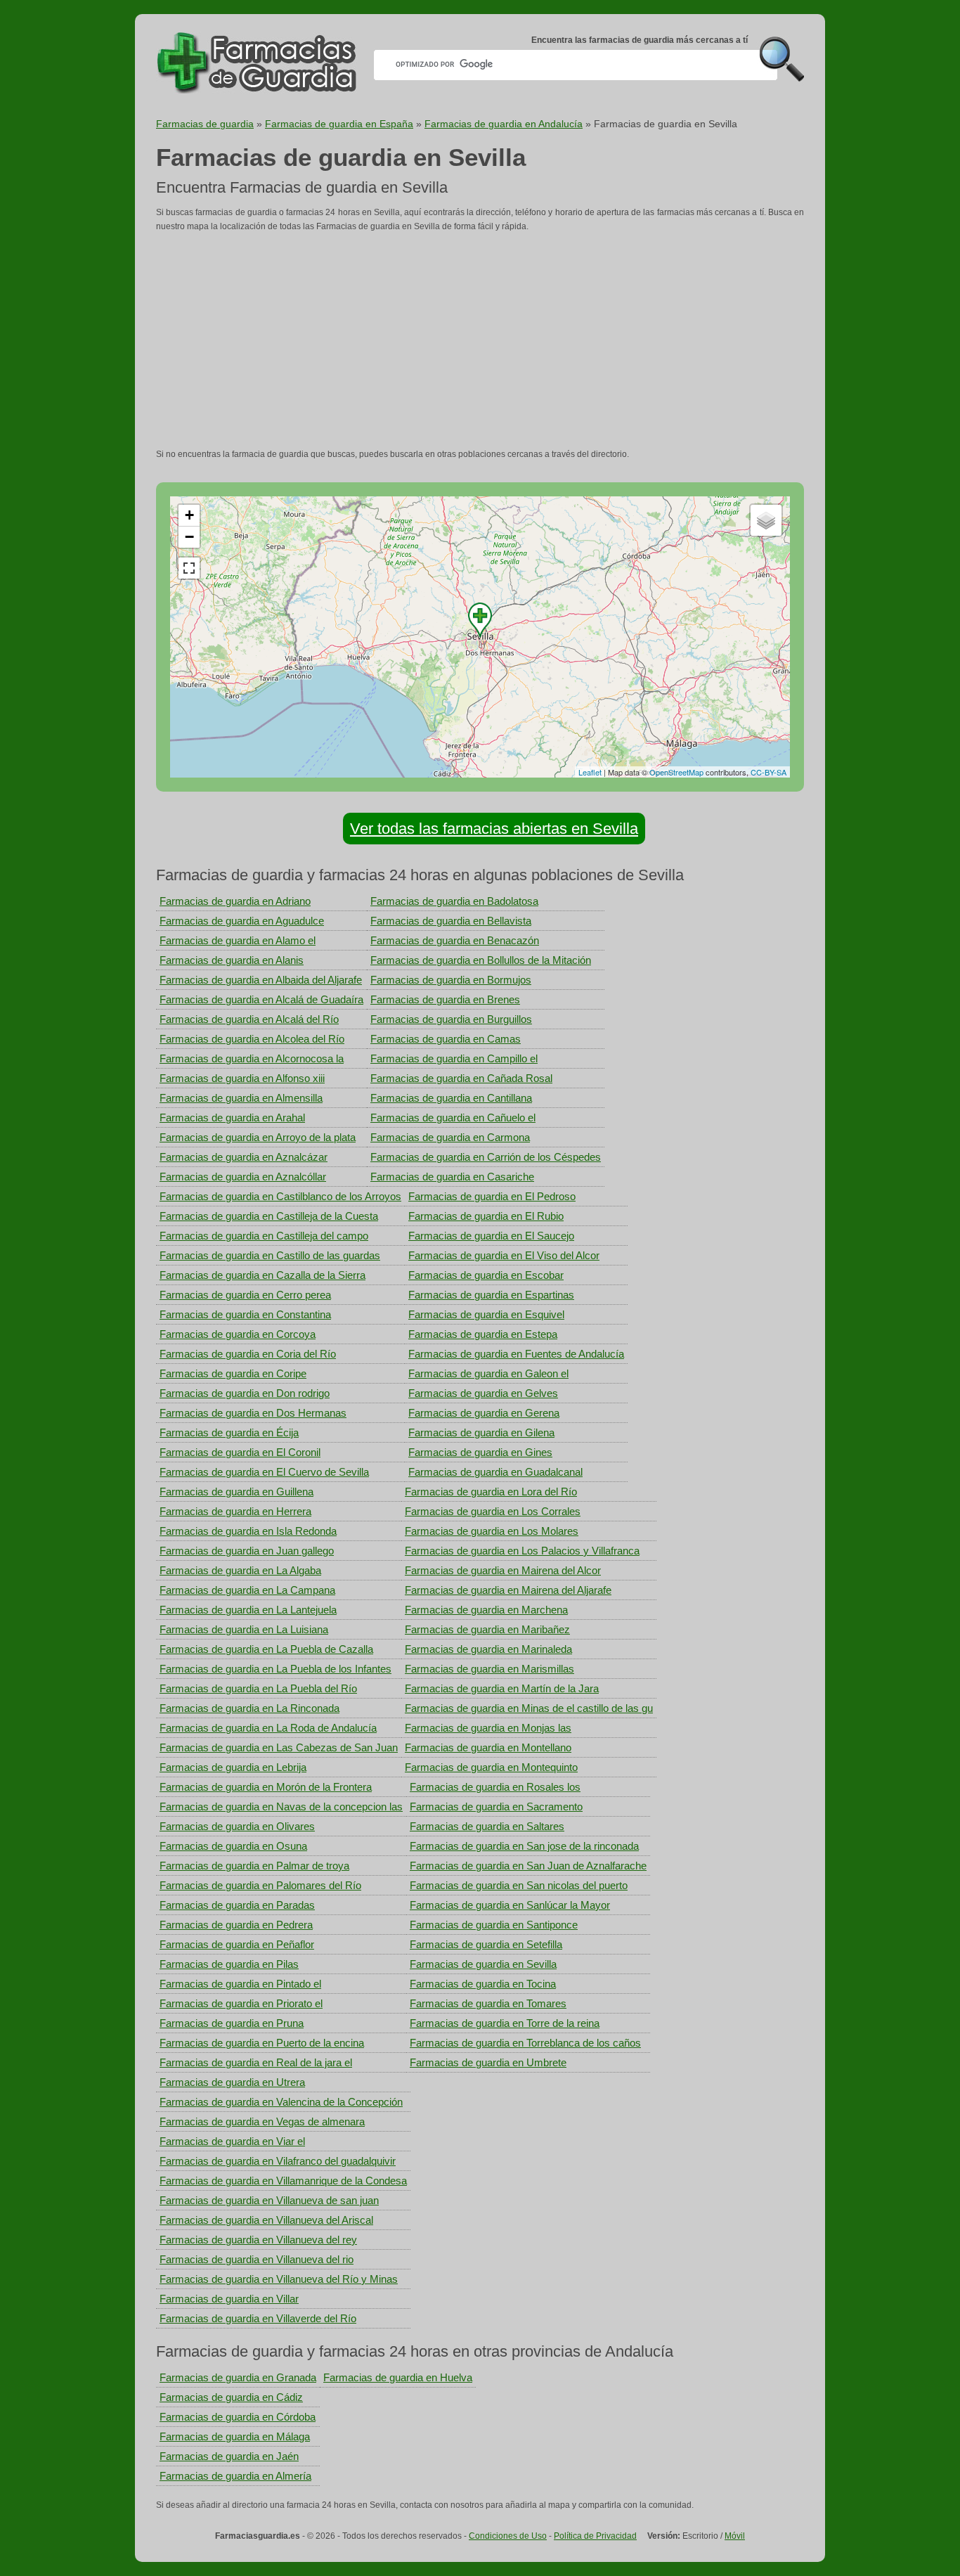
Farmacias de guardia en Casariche (452, 1177)
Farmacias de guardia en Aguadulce (242, 921)
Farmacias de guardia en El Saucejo (491, 1236)
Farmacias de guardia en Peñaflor (237, 1944)
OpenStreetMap (676, 772)
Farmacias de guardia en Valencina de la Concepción (281, 2102)
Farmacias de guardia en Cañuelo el (453, 1118)
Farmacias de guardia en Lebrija (233, 1767)
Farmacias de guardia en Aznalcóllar (243, 1177)
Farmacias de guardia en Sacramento (496, 1807)
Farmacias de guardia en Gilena (481, 1432)
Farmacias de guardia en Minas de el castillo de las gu (529, 1708)
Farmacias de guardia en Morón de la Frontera (266, 1787)
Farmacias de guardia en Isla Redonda (248, 1531)
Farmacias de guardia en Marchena (486, 1610)
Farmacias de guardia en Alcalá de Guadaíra (261, 999)
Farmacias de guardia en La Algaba (240, 1570)
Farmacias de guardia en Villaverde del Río (258, 2318)
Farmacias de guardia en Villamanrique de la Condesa (283, 2181)
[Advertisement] (480, 340)
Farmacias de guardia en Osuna (233, 1846)
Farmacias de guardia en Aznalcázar (244, 1157)
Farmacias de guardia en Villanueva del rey (258, 2240)
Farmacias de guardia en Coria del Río (248, 1354)
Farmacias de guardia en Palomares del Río (260, 1885)
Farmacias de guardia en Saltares (487, 1826)
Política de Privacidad (595, 2536)
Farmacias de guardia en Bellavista (451, 921)
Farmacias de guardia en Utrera (232, 2082)
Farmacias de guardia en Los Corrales (493, 1511)
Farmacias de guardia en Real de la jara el (256, 2062)
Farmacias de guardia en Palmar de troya (254, 1866)
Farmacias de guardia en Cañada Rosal (461, 1078)
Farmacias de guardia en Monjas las (488, 1728)
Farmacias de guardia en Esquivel (486, 1314)
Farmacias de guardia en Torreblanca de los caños (525, 2043)
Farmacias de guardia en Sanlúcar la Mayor (510, 1905)
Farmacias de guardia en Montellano (488, 1747)
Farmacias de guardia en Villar (229, 2299)
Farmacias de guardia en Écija (229, 1432)
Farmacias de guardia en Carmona (450, 1137)
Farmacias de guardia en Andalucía (504, 124)
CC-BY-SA (768, 772)
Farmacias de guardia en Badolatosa (454, 901)
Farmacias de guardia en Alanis (232, 960)
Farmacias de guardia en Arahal (232, 1118)
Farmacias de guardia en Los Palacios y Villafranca (522, 1551)
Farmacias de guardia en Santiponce (494, 1925)
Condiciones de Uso (508, 2536)
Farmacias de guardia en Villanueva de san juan (269, 2200)
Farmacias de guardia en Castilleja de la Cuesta (269, 1216)
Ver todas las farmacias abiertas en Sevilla (494, 829)
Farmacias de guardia (205, 124)
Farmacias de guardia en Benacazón (455, 940)
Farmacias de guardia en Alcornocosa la (252, 1058)
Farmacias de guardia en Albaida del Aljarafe (261, 980)
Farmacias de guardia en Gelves (483, 1393)
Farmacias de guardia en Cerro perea (245, 1295)
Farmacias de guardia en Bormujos (451, 980)
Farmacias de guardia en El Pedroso (492, 1196)
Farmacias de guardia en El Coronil (240, 1452)
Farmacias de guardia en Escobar (486, 1275)
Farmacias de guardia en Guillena (236, 1492)
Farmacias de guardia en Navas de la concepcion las (281, 1807)
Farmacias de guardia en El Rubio (486, 1216)
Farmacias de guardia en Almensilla (241, 1098)
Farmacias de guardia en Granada (238, 2377)
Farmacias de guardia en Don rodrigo (245, 1393)
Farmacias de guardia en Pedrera (236, 1925)
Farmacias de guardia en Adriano (235, 901)
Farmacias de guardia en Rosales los (495, 1787)
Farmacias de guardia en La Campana (247, 1590)
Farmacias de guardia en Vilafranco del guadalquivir (278, 2161)
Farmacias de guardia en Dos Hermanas (253, 1413)
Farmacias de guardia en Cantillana (451, 1098)
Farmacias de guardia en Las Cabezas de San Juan (279, 1747)
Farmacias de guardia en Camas (446, 1039)
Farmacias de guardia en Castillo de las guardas (270, 1255)
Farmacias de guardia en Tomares (488, 2003)
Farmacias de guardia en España (339, 124)
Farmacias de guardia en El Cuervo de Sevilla (264, 1472)
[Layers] (766, 520)
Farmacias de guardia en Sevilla (483, 1964)
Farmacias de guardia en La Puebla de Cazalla (266, 1649)
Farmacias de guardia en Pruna (232, 2023)
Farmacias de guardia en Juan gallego (247, 1551)
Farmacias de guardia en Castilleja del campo (264, 1236)
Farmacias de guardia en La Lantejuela (248, 1610)
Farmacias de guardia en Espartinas (491, 1295)
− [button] (189, 537)
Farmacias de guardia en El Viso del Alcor (504, 1255)
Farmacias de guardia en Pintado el (240, 1984)
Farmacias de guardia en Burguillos (451, 1019)
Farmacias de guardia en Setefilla (486, 1944)
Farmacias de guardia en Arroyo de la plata (258, 1137)
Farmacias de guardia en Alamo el (238, 940)
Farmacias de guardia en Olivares (237, 1826)
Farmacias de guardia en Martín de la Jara (502, 1688)
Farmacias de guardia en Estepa (483, 1334)
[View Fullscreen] (189, 568)
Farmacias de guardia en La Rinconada (249, 1708)
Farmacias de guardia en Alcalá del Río (249, 1019)
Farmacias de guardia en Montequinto (491, 1767)
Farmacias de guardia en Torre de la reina (505, 2023)
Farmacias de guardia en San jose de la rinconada (524, 1846)
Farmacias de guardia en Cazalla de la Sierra (262, 1275)
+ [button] (189, 515)
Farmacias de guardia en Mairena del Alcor (503, 1570)
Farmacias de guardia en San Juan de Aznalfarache (528, 1866)
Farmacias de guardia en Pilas (229, 1964)
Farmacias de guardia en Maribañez (487, 1629)
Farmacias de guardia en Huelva (398, 2377)
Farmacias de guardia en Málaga (235, 2436)
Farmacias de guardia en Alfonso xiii (242, 1078)
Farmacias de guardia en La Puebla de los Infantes (275, 1669)
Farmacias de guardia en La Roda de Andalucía (268, 1728)
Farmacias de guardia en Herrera (235, 1511)
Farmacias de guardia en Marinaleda (488, 1649)
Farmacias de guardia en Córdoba (238, 2417)
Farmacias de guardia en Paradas (237, 1905)
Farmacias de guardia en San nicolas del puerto (519, 1885)
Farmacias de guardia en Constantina (245, 1314)
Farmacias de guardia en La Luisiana (244, 1629)
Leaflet (590, 772)
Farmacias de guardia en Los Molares (492, 1531)
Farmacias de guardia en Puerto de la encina (262, 2043)
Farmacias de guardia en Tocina (483, 1984)
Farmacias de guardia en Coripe (233, 1373)
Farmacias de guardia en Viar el (232, 2141)
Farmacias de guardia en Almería (235, 2476)
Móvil (735, 2536)
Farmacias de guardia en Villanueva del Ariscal (266, 2220)
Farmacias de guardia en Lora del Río (491, 1492)
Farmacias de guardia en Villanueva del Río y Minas (279, 2279)
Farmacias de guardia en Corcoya (238, 1334)
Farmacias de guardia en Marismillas (489, 1669)
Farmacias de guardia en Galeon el (488, 1373)
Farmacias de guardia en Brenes (445, 999)
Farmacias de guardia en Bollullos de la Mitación (481, 960)
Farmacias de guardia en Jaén (229, 2456)
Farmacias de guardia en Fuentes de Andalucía (516, 1354)
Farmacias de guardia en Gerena (484, 1413)
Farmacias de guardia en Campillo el (454, 1058)
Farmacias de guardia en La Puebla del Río (258, 1688)
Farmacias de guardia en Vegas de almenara (262, 2121)
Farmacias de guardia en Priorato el (241, 2003)
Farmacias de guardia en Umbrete (488, 2062)
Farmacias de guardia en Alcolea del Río (252, 1039)
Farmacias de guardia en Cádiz (231, 2397)
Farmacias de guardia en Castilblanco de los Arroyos (280, 1196)
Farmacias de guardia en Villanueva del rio (257, 2259)
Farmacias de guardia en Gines (480, 1452)
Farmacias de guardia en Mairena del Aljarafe (508, 1590)
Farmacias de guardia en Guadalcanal (495, 1472)
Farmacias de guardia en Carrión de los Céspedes (486, 1157)
